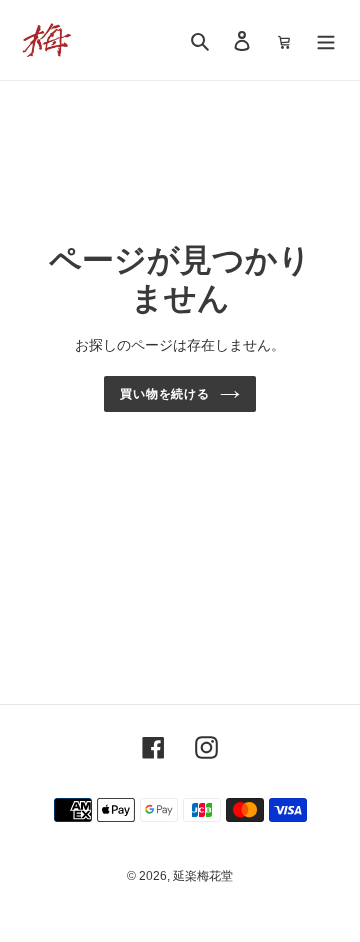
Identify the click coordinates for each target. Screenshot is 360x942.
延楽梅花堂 (203, 876)
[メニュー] (326, 40)
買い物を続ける (165, 394)
